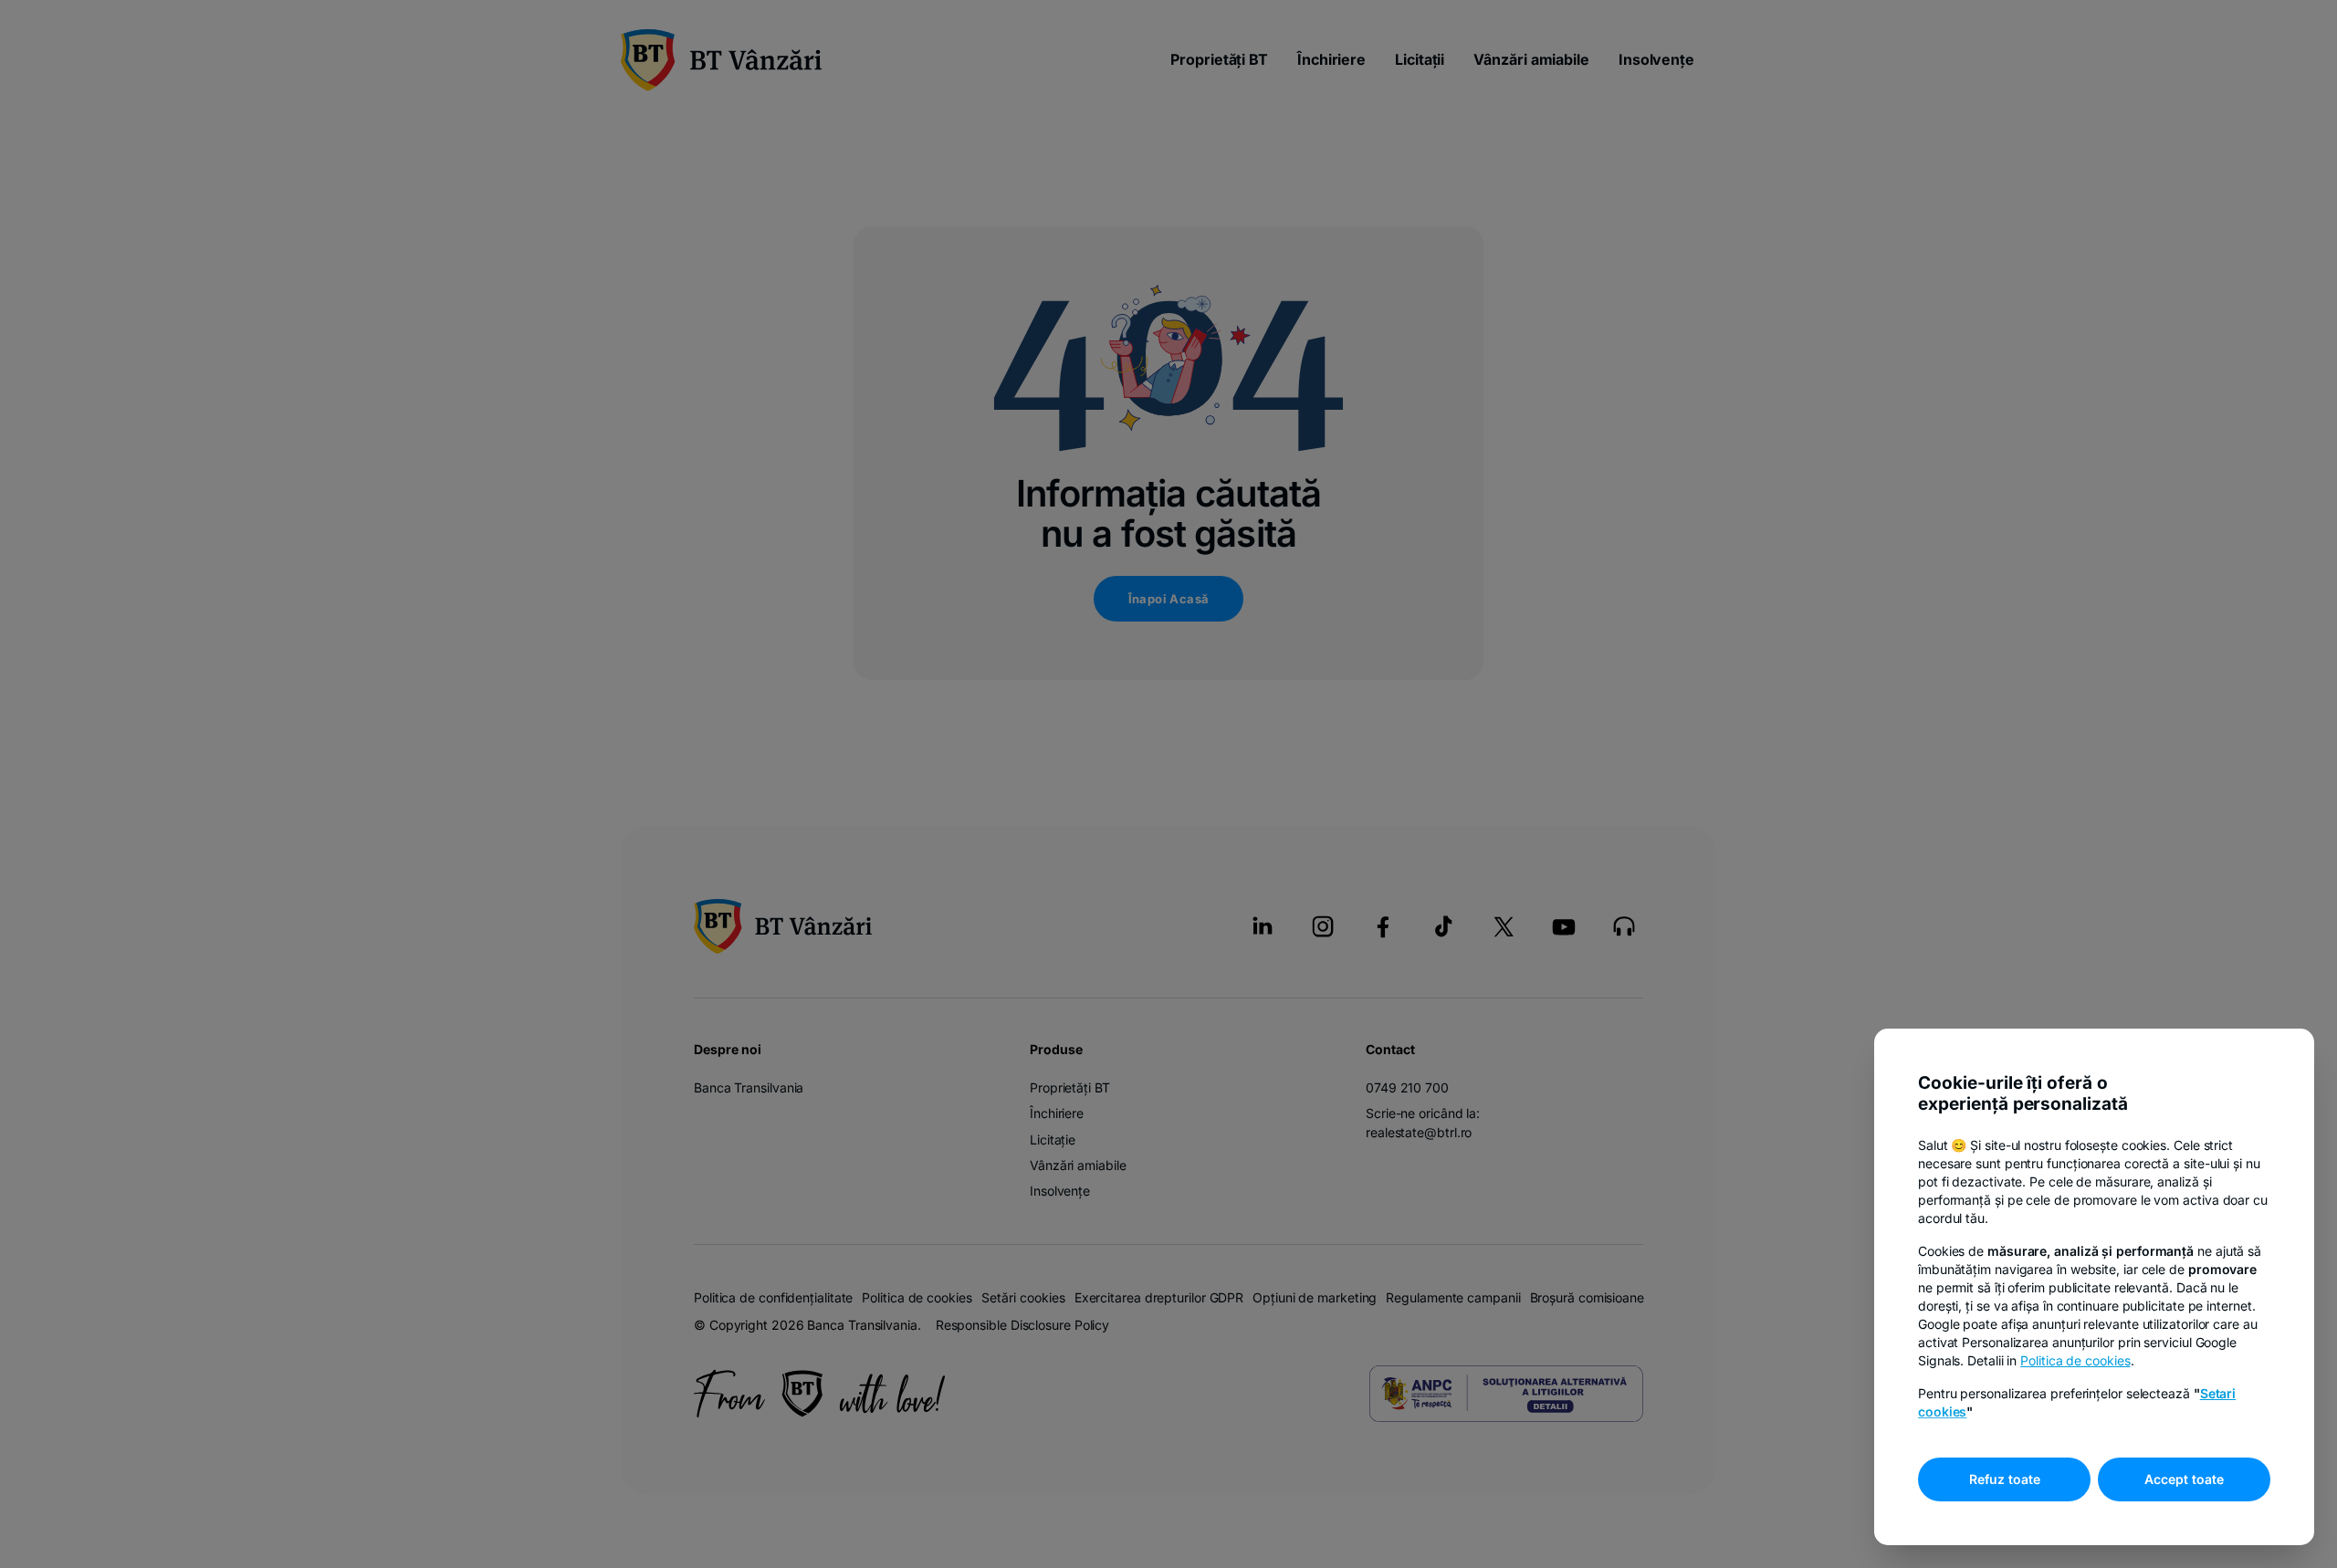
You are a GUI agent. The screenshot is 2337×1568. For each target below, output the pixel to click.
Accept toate (2184, 1479)
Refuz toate (2005, 1479)
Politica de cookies (2075, 1360)
